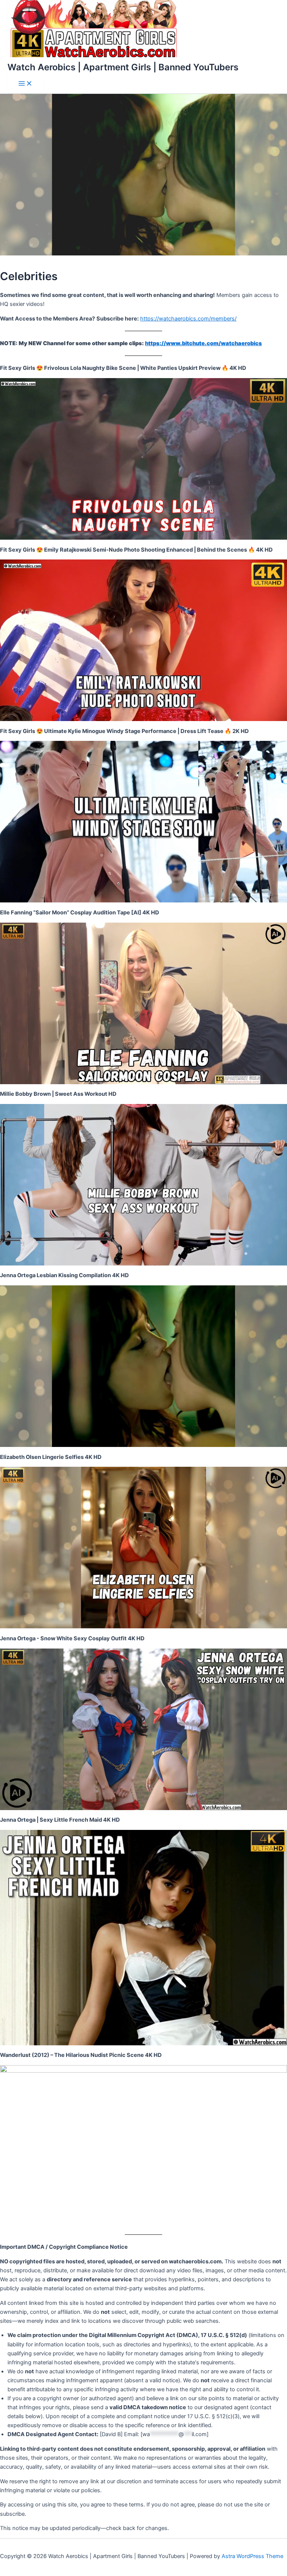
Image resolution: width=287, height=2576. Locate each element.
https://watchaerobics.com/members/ (188, 319)
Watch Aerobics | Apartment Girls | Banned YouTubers (123, 67)
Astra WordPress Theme (252, 2556)
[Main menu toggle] (25, 84)
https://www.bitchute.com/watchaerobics (203, 343)
